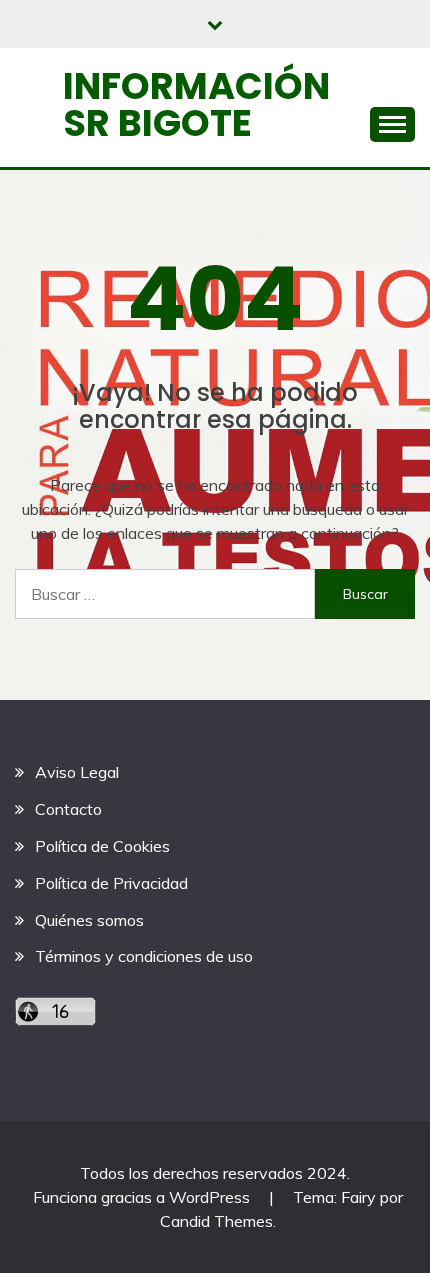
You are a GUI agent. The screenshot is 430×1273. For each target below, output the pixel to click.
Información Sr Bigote (196, 104)
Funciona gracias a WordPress (143, 1197)
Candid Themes (216, 1221)
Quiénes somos (89, 920)
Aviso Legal (77, 772)
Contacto (68, 809)
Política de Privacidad (111, 883)
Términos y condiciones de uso (144, 956)
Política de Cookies (102, 846)
